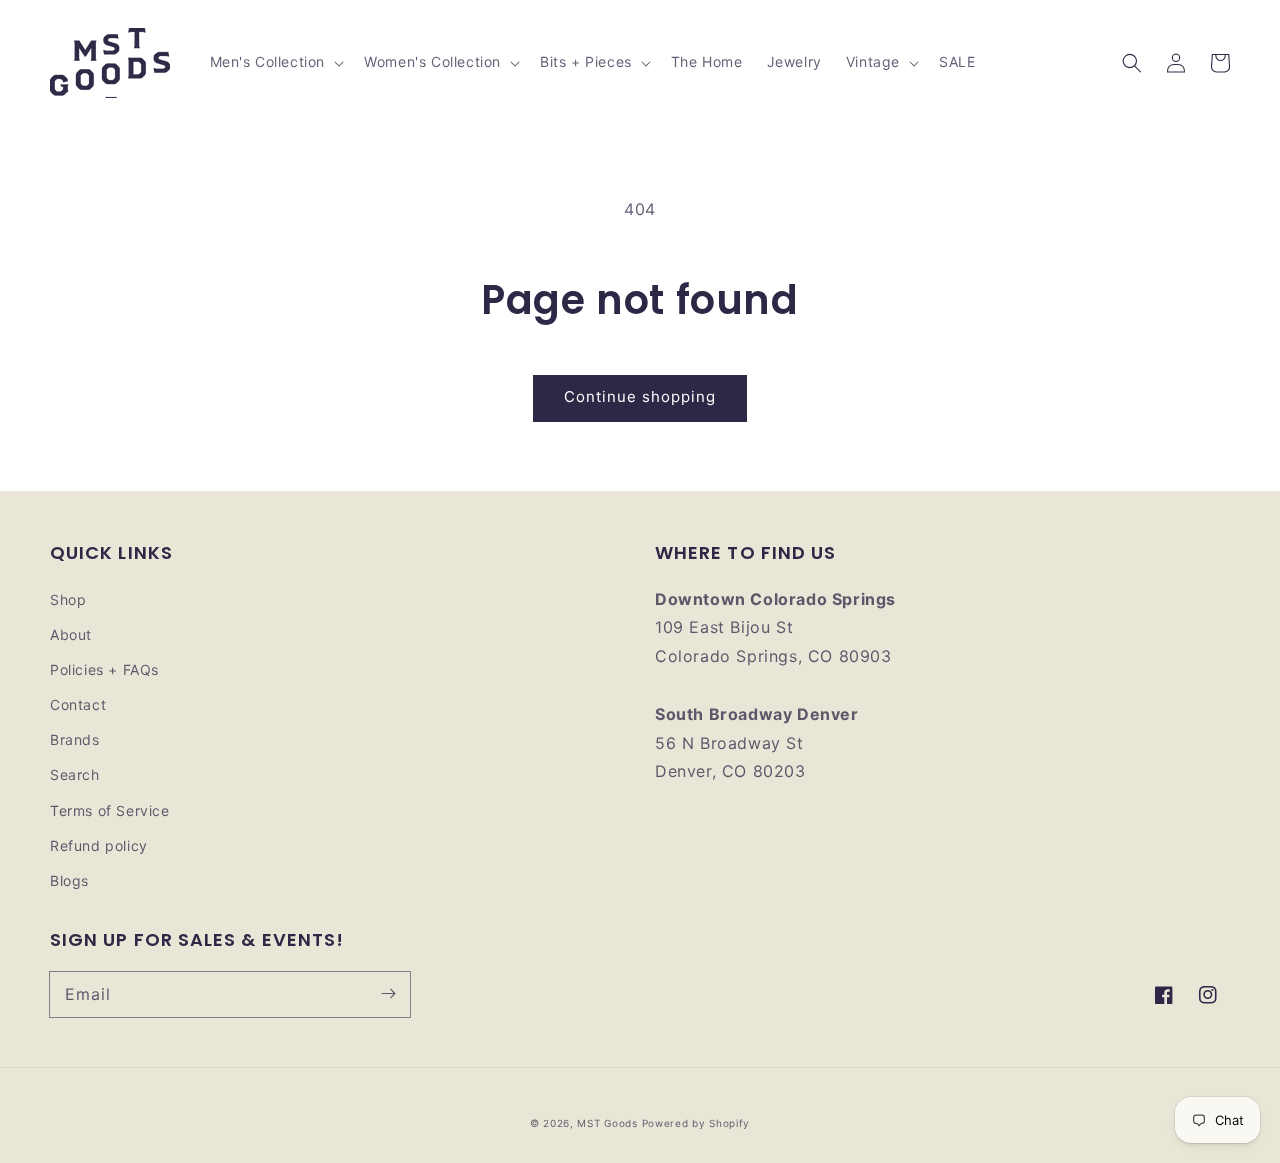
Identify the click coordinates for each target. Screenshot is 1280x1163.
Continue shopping (640, 396)
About (71, 634)
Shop (68, 599)
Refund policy (99, 845)
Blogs (69, 880)
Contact (78, 704)
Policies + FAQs (104, 669)
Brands (75, 739)
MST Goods (607, 1123)
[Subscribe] (388, 994)
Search (75, 774)
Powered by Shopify (696, 1123)
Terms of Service (110, 810)
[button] (1132, 63)
